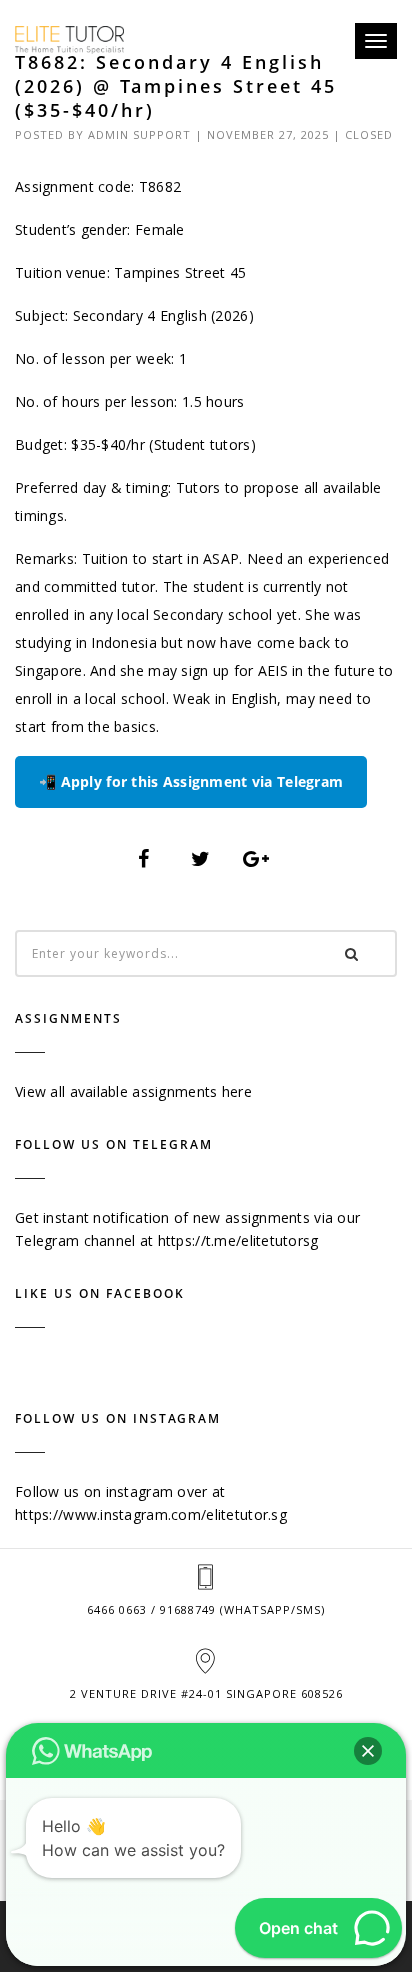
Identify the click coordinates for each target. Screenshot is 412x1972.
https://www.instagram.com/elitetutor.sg (151, 1514)
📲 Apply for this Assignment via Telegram (191, 781)
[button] (368, 1751)
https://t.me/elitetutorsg (238, 1240)
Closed (369, 134)
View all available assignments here (133, 1091)
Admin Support (139, 134)
